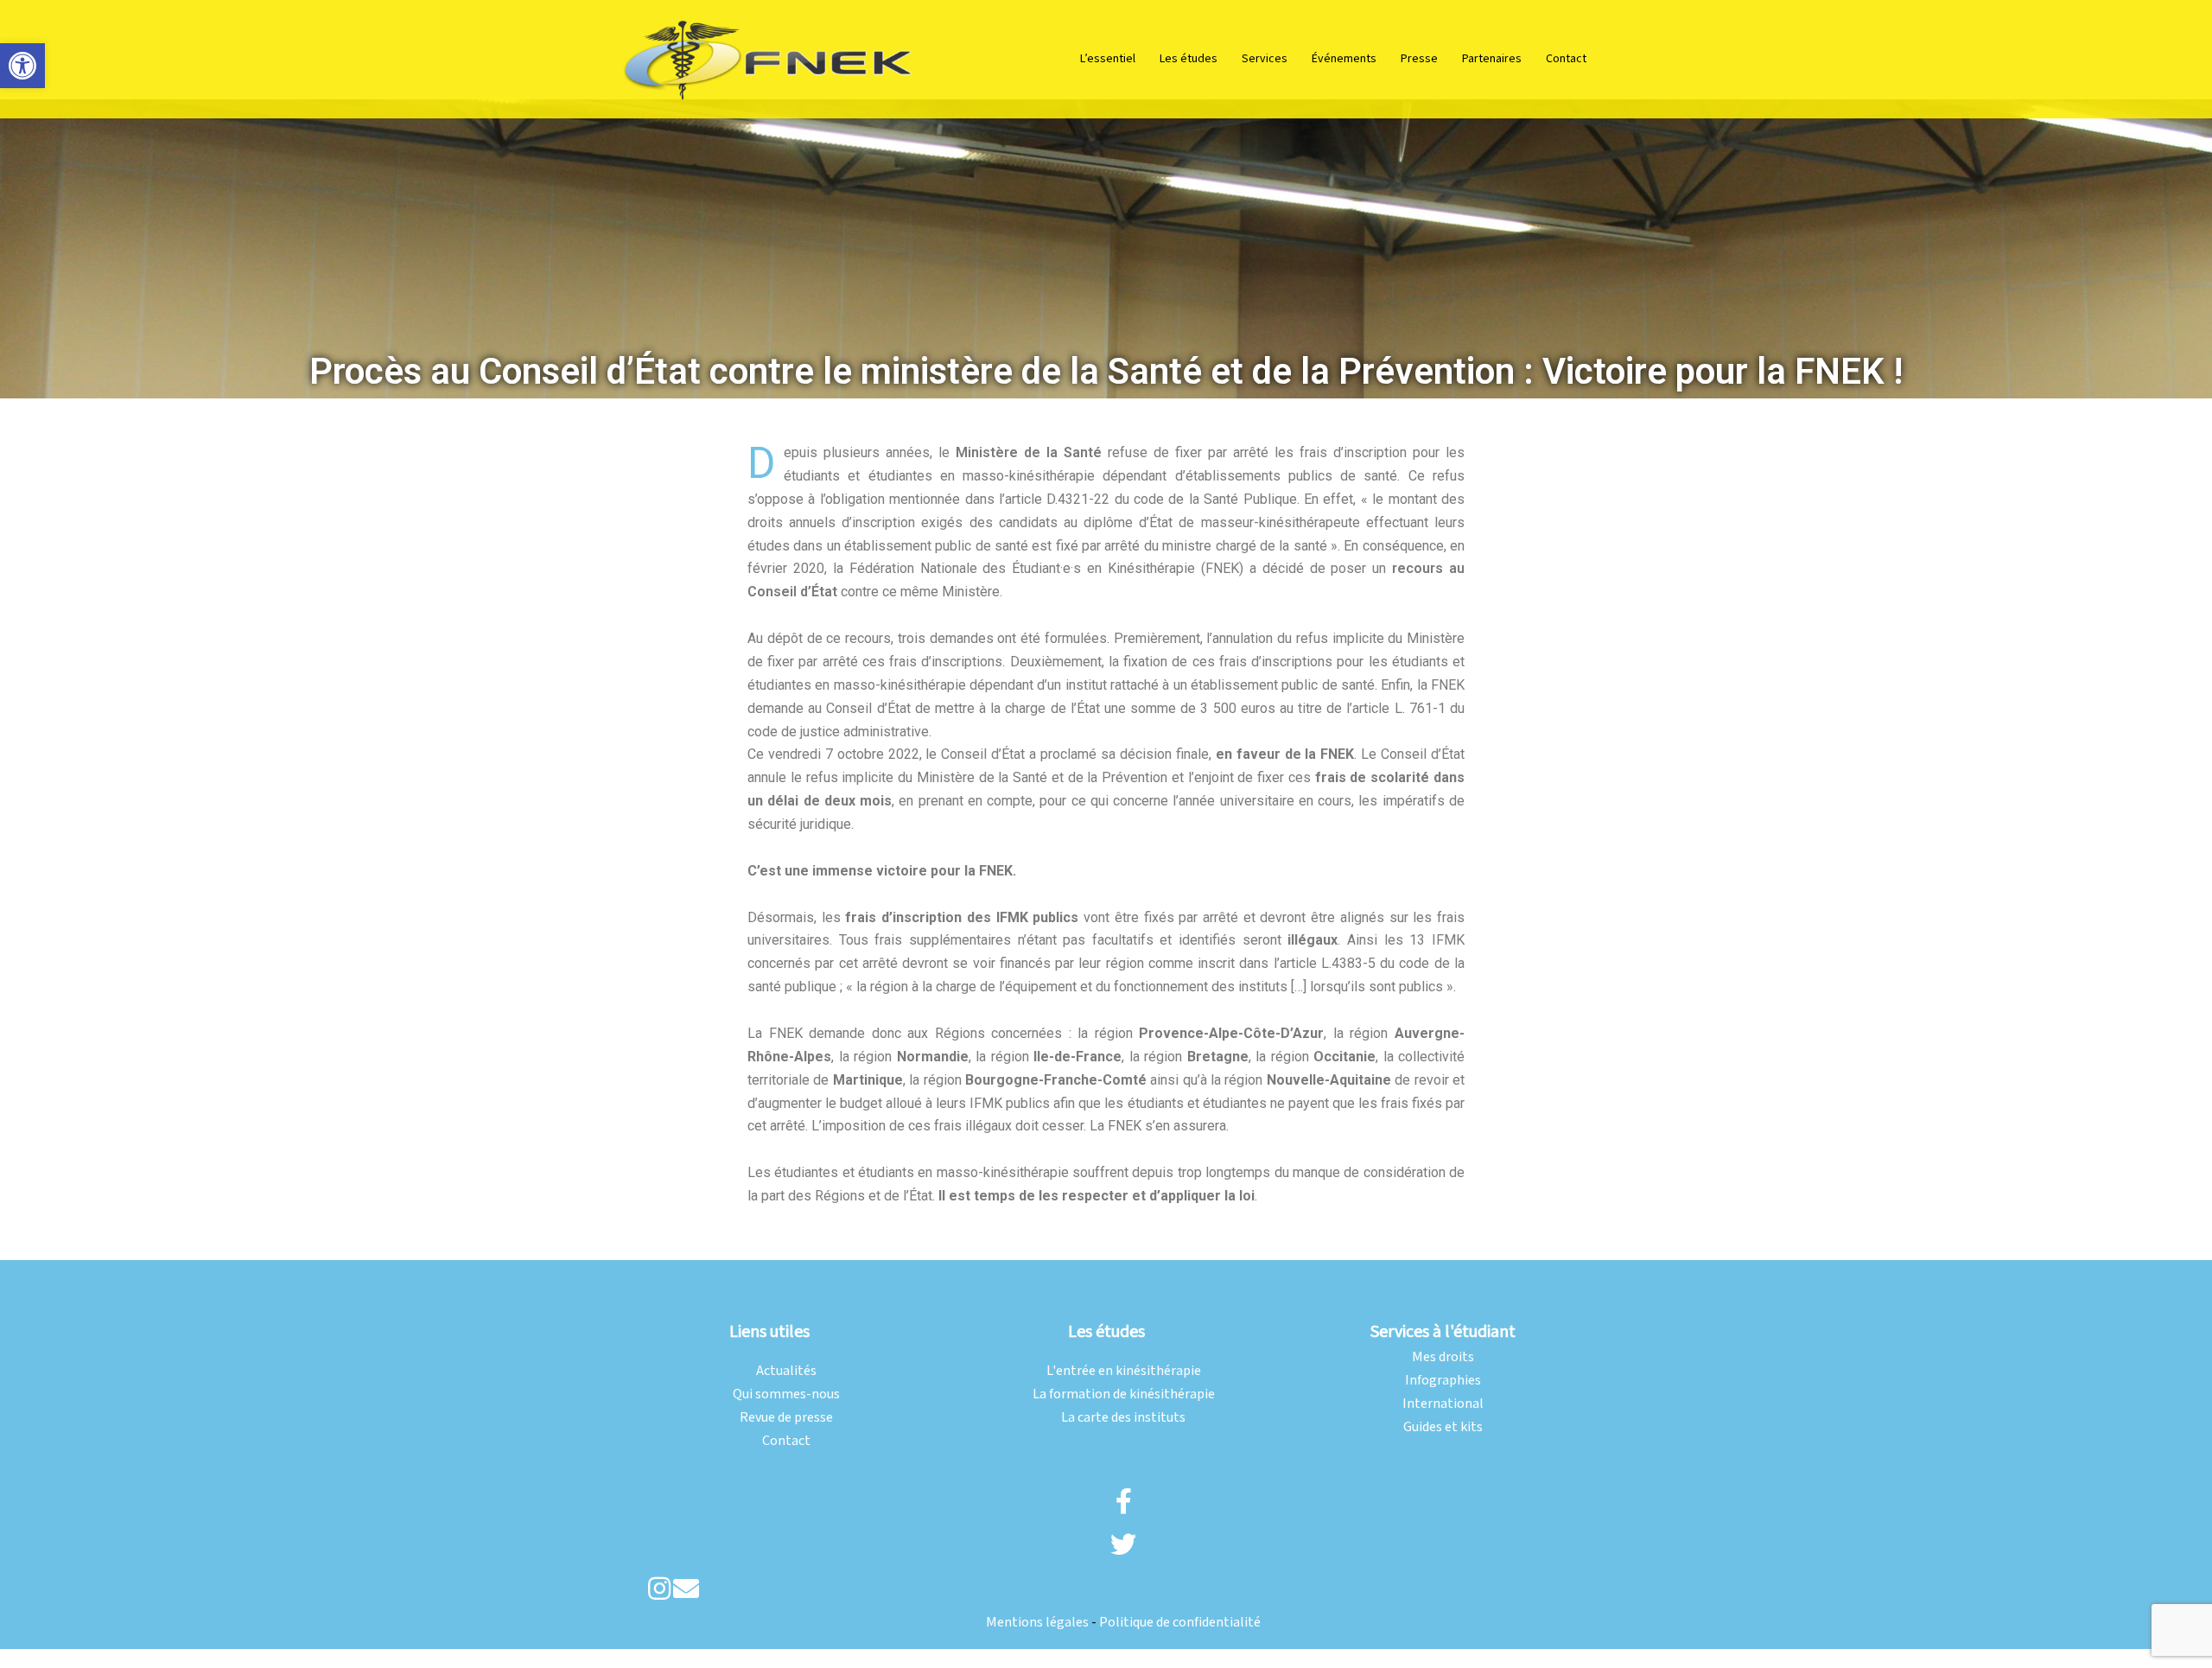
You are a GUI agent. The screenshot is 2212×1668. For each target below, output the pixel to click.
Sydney (858, 1288)
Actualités (786, 1371)
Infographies (1443, 1381)
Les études (1189, 59)
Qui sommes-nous (786, 1394)
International (1443, 1404)
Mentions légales (1037, 1623)
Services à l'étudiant (1443, 1332)
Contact (1566, 59)
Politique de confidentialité (1180, 1623)
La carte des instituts (1123, 1418)
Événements (1344, 59)
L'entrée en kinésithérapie (1124, 1371)
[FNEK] (769, 58)
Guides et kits (1443, 1427)
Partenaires (1492, 59)
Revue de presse (786, 1418)
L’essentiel (1108, 59)
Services (1265, 59)
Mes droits (1443, 1357)
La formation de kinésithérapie (1124, 1394)
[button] (22, 66)
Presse (1419, 59)
